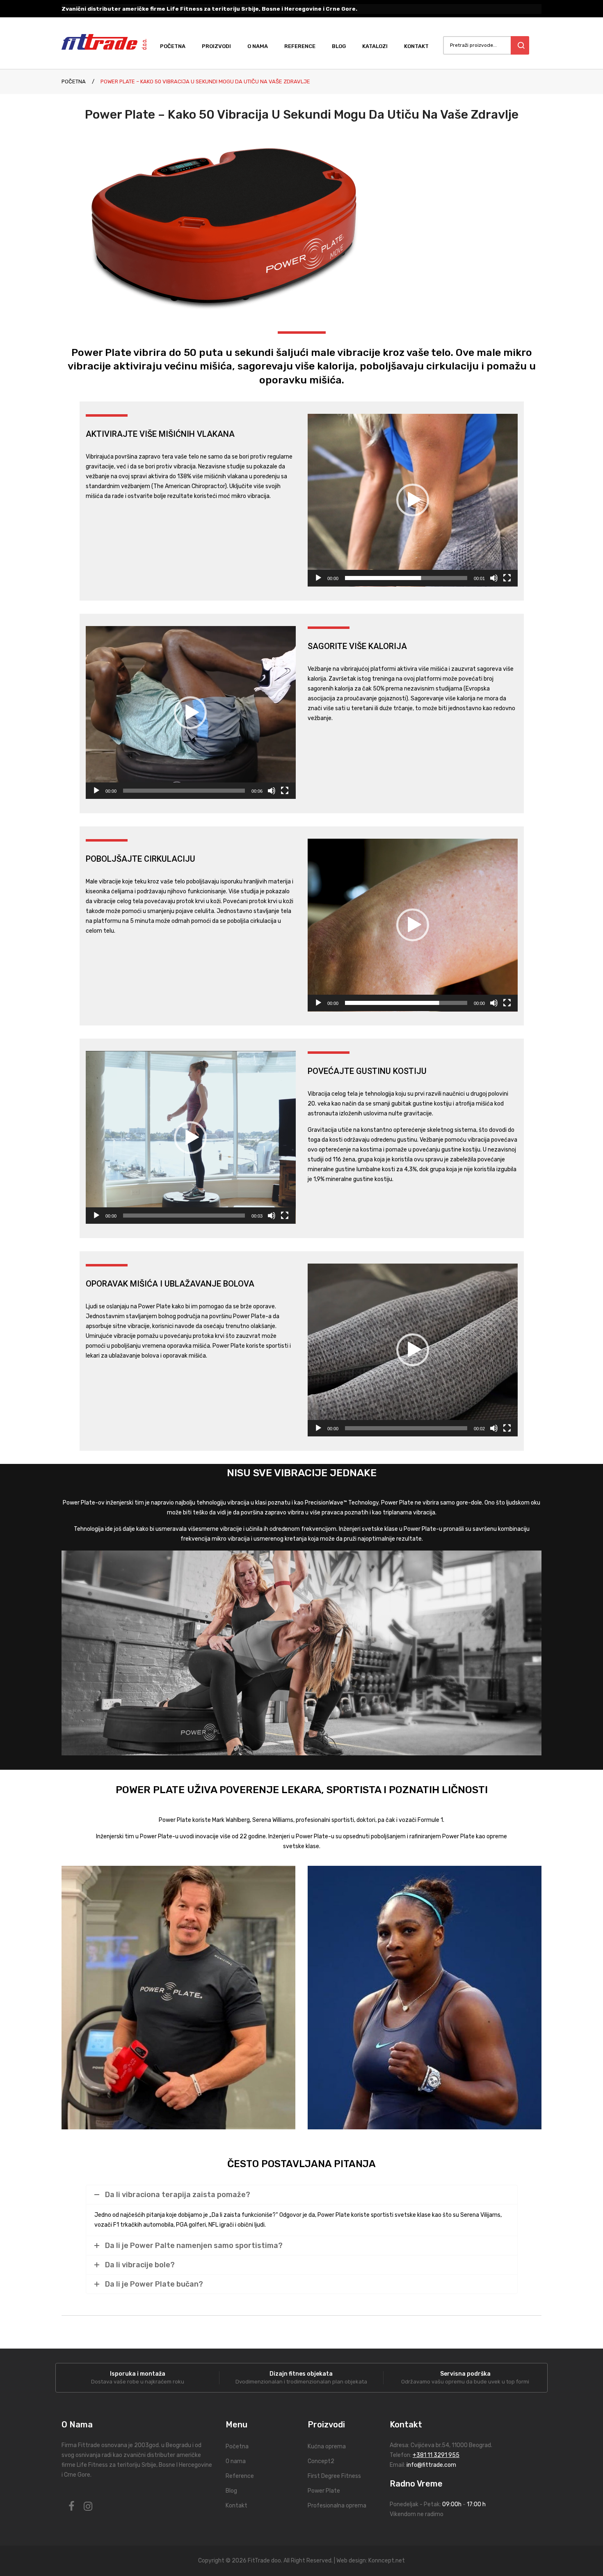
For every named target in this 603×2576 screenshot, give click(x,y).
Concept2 (321, 2461)
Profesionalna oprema (337, 2506)
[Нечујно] (494, 578)
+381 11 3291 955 (436, 2455)
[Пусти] (318, 578)
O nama (236, 2461)
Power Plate (324, 2491)
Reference (240, 2476)
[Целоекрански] (507, 578)
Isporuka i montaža (138, 2374)
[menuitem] (177, 46)
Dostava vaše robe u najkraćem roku (138, 2382)
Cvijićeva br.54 (430, 2445)
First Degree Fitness (334, 2476)
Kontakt (236, 2506)
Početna (74, 81)
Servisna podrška (465, 2374)
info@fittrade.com (431, 2465)
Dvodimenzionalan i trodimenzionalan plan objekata (301, 2382)
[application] (413, 500)
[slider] (406, 578)
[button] (413, 500)
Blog (231, 2491)
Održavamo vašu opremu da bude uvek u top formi (465, 2382)
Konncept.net (387, 2561)
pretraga (520, 45)
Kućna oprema (327, 2446)
